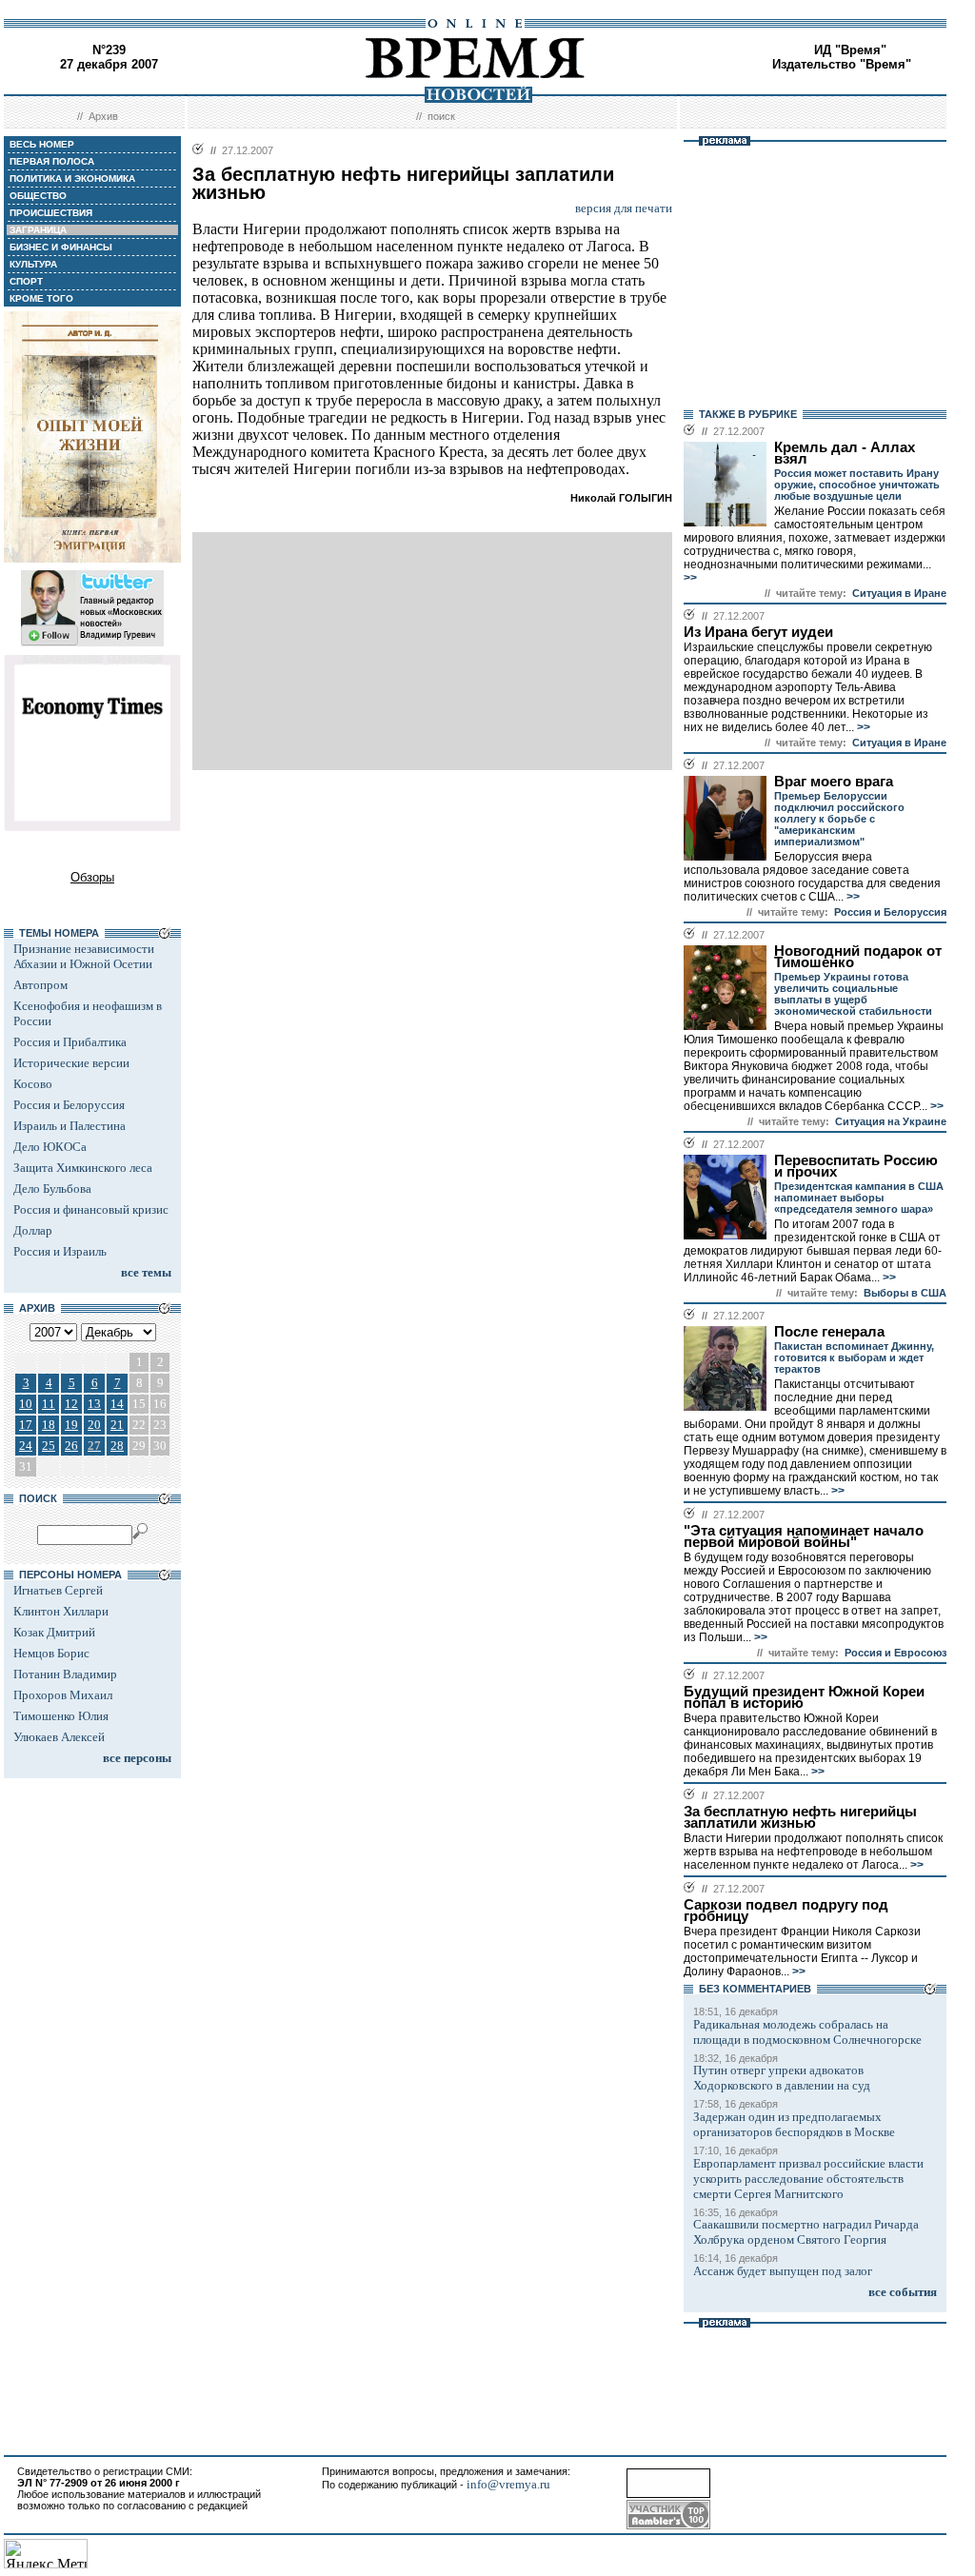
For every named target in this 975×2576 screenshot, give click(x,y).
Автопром (40, 985)
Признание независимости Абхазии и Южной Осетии (84, 956)
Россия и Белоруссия (69, 1105)
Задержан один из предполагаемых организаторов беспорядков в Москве (794, 2124)
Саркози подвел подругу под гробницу (786, 1911)
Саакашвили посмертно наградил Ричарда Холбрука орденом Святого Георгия (806, 2232)
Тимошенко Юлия (61, 1716)
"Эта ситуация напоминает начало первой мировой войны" (804, 1536)
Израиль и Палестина (70, 1126)
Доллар (33, 1230)
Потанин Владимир (65, 1674)
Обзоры (92, 877)
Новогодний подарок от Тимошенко (858, 957)
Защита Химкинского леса (83, 1168)
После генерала (829, 1332)
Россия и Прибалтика (70, 1042)
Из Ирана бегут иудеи (758, 632)
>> (690, 578)
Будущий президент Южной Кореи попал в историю (804, 1697)
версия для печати (624, 208)
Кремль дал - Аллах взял (845, 453)
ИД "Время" (850, 50)
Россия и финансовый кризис (91, 1209)
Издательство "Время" (842, 64)
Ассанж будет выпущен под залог (783, 2271)
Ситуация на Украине (891, 1121)
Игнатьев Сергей (58, 1590)
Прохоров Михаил (63, 1695)
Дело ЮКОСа (50, 1147)
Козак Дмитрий (54, 1632)
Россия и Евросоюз (895, 1653)
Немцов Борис (51, 1653)
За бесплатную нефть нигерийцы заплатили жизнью (800, 1817)
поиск (441, 116)
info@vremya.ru (508, 2484)
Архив (103, 116)
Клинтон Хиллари (61, 1611)
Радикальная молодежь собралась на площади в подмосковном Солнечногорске (807, 2032)
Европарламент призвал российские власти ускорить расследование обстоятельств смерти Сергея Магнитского (808, 2179)
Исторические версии (71, 1063)
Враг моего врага (834, 782)
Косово (33, 1084)
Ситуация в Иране (899, 593)
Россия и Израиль (60, 1251)
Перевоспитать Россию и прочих (856, 1166)
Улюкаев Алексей (59, 1737)
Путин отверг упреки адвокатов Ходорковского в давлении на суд (782, 2078)
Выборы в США (905, 1293)
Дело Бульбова (52, 1189)
